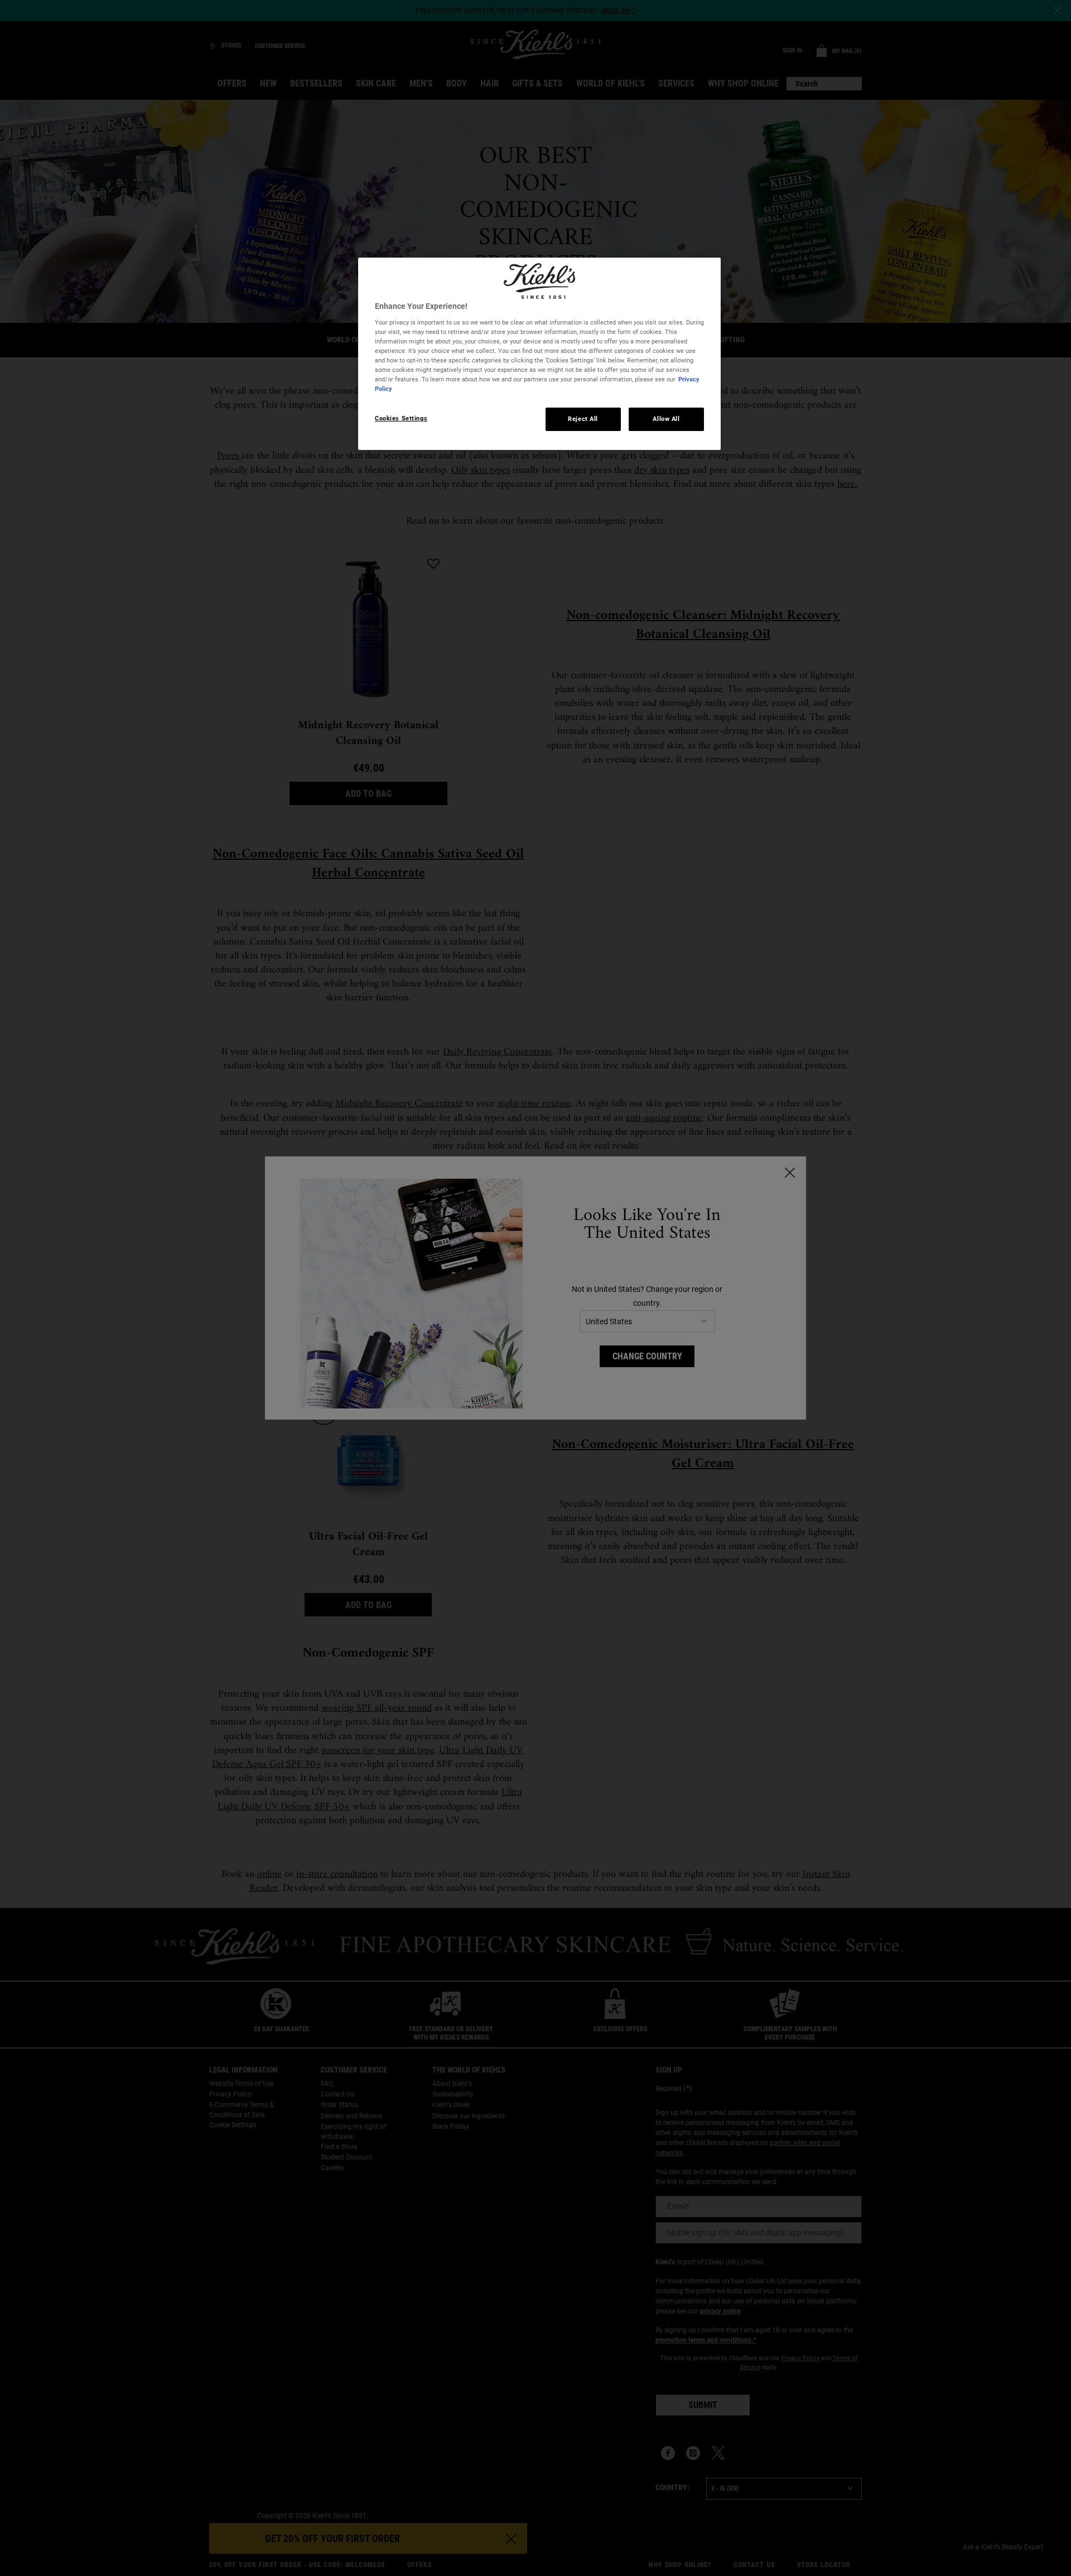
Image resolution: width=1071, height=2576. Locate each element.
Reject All (583, 419)
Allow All (666, 419)
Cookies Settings (401, 418)
